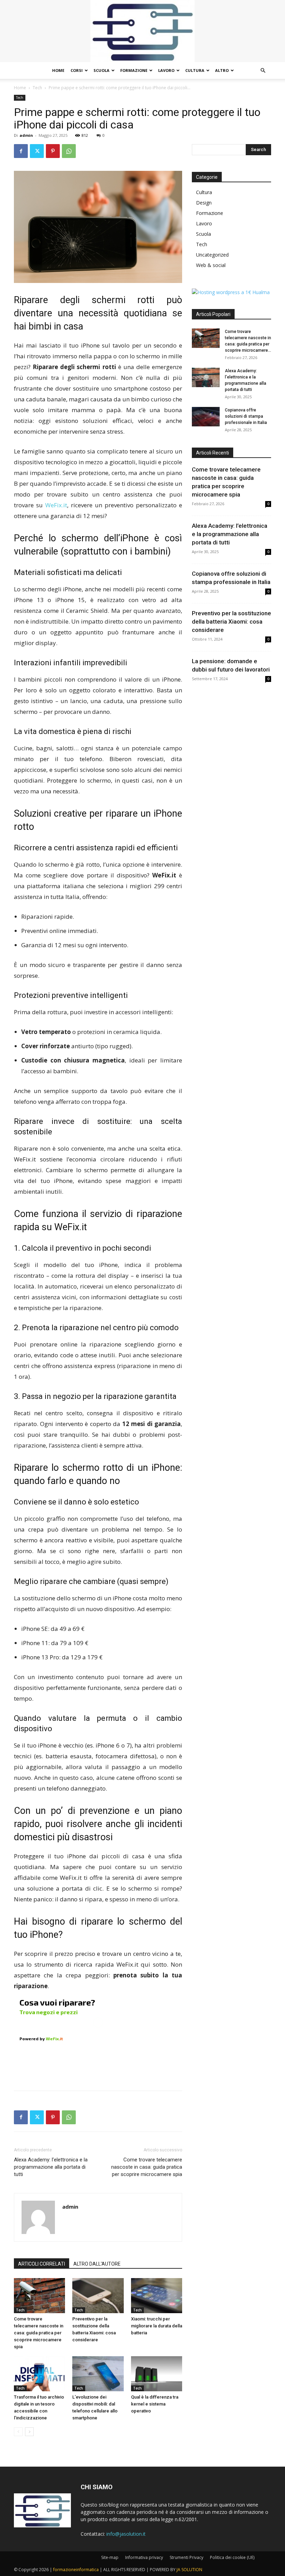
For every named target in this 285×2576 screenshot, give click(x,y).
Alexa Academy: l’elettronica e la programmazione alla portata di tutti (51, 2167)
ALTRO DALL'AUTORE (97, 2264)
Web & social (211, 265)
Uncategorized (212, 255)
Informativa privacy (144, 2557)
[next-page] (29, 2432)
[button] (263, 71)
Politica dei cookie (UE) (232, 2557)
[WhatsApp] (69, 151)
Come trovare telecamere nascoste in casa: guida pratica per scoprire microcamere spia (147, 2167)
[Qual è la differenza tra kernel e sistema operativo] (157, 2374)
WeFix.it (56, 505)
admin (26, 135)
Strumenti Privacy (186, 2557)
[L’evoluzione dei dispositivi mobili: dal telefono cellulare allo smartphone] (98, 2374)
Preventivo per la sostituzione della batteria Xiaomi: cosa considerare (231, 622)
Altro (222, 70)
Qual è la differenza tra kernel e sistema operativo (155, 2404)
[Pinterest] (53, 151)
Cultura (195, 70)
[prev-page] (18, 2432)
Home (58, 70)
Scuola (101, 70)
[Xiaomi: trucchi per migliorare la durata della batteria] (157, 2296)
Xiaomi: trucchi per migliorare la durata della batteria (157, 2326)
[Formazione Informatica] (142, 31)
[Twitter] (37, 151)
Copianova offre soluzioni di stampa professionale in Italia (246, 416)
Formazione (134, 70)
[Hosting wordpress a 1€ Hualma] (231, 292)
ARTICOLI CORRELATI (42, 2264)
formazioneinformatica (76, 2570)
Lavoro (166, 70)
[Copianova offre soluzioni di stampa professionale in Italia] (206, 417)
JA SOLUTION (189, 2570)
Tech (37, 88)
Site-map (110, 2557)
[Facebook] (21, 151)
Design (204, 203)
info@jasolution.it (126, 2534)
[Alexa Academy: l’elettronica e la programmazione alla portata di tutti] (206, 377)
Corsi (77, 70)
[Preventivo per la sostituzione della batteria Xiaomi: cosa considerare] (98, 2296)
